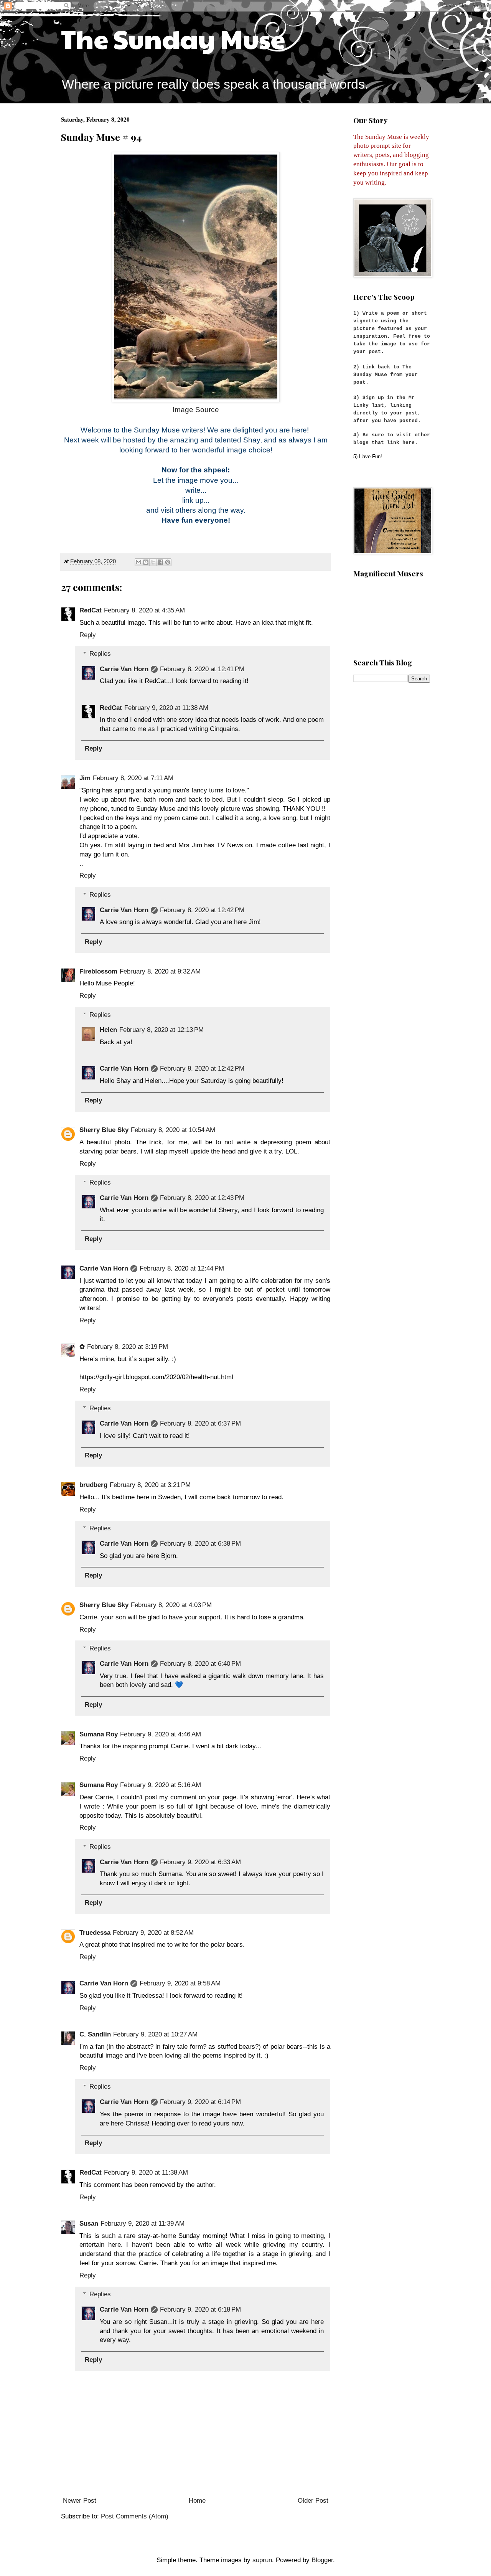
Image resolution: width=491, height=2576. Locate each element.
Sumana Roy (99, 1734)
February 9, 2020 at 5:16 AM (161, 1785)
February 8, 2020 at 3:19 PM (128, 1347)
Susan (89, 2224)
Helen (108, 1030)
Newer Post (80, 2501)
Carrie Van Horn (124, 669)
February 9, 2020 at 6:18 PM (200, 2309)
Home (197, 2501)
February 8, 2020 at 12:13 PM (161, 1030)
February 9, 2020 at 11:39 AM (143, 2224)
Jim (85, 778)
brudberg (93, 1485)
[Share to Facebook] (160, 562)
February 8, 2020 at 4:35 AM (144, 610)
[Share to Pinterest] (168, 562)
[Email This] (138, 562)
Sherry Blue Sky (104, 1130)
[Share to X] (153, 562)
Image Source (196, 410)
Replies (100, 654)
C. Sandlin (95, 2034)
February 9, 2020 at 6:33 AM (200, 1862)
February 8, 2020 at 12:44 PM (182, 1268)
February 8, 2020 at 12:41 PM (202, 669)
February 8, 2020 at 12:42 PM (202, 910)
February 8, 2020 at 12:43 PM (202, 1198)
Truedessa (95, 1933)
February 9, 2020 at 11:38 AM (166, 708)
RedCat (91, 610)
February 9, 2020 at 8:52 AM (153, 1933)
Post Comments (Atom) (135, 2516)
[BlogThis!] (146, 562)
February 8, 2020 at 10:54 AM (173, 1130)
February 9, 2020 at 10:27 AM (155, 2034)
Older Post (313, 2501)
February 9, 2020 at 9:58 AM (180, 1983)
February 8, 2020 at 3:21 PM (150, 1485)
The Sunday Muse (173, 38)
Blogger (322, 2560)
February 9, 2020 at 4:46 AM (161, 1734)
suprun (262, 2560)
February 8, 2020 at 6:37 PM (200, 1423)
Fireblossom (98, 971)
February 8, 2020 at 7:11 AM (133, 778)
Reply (88, 635)
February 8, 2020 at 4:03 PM (171, 1605)
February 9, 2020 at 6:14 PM (200, 2102)
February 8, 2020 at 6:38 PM (200, 1544)
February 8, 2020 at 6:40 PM (200, 1664)
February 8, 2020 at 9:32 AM (160, 971)
